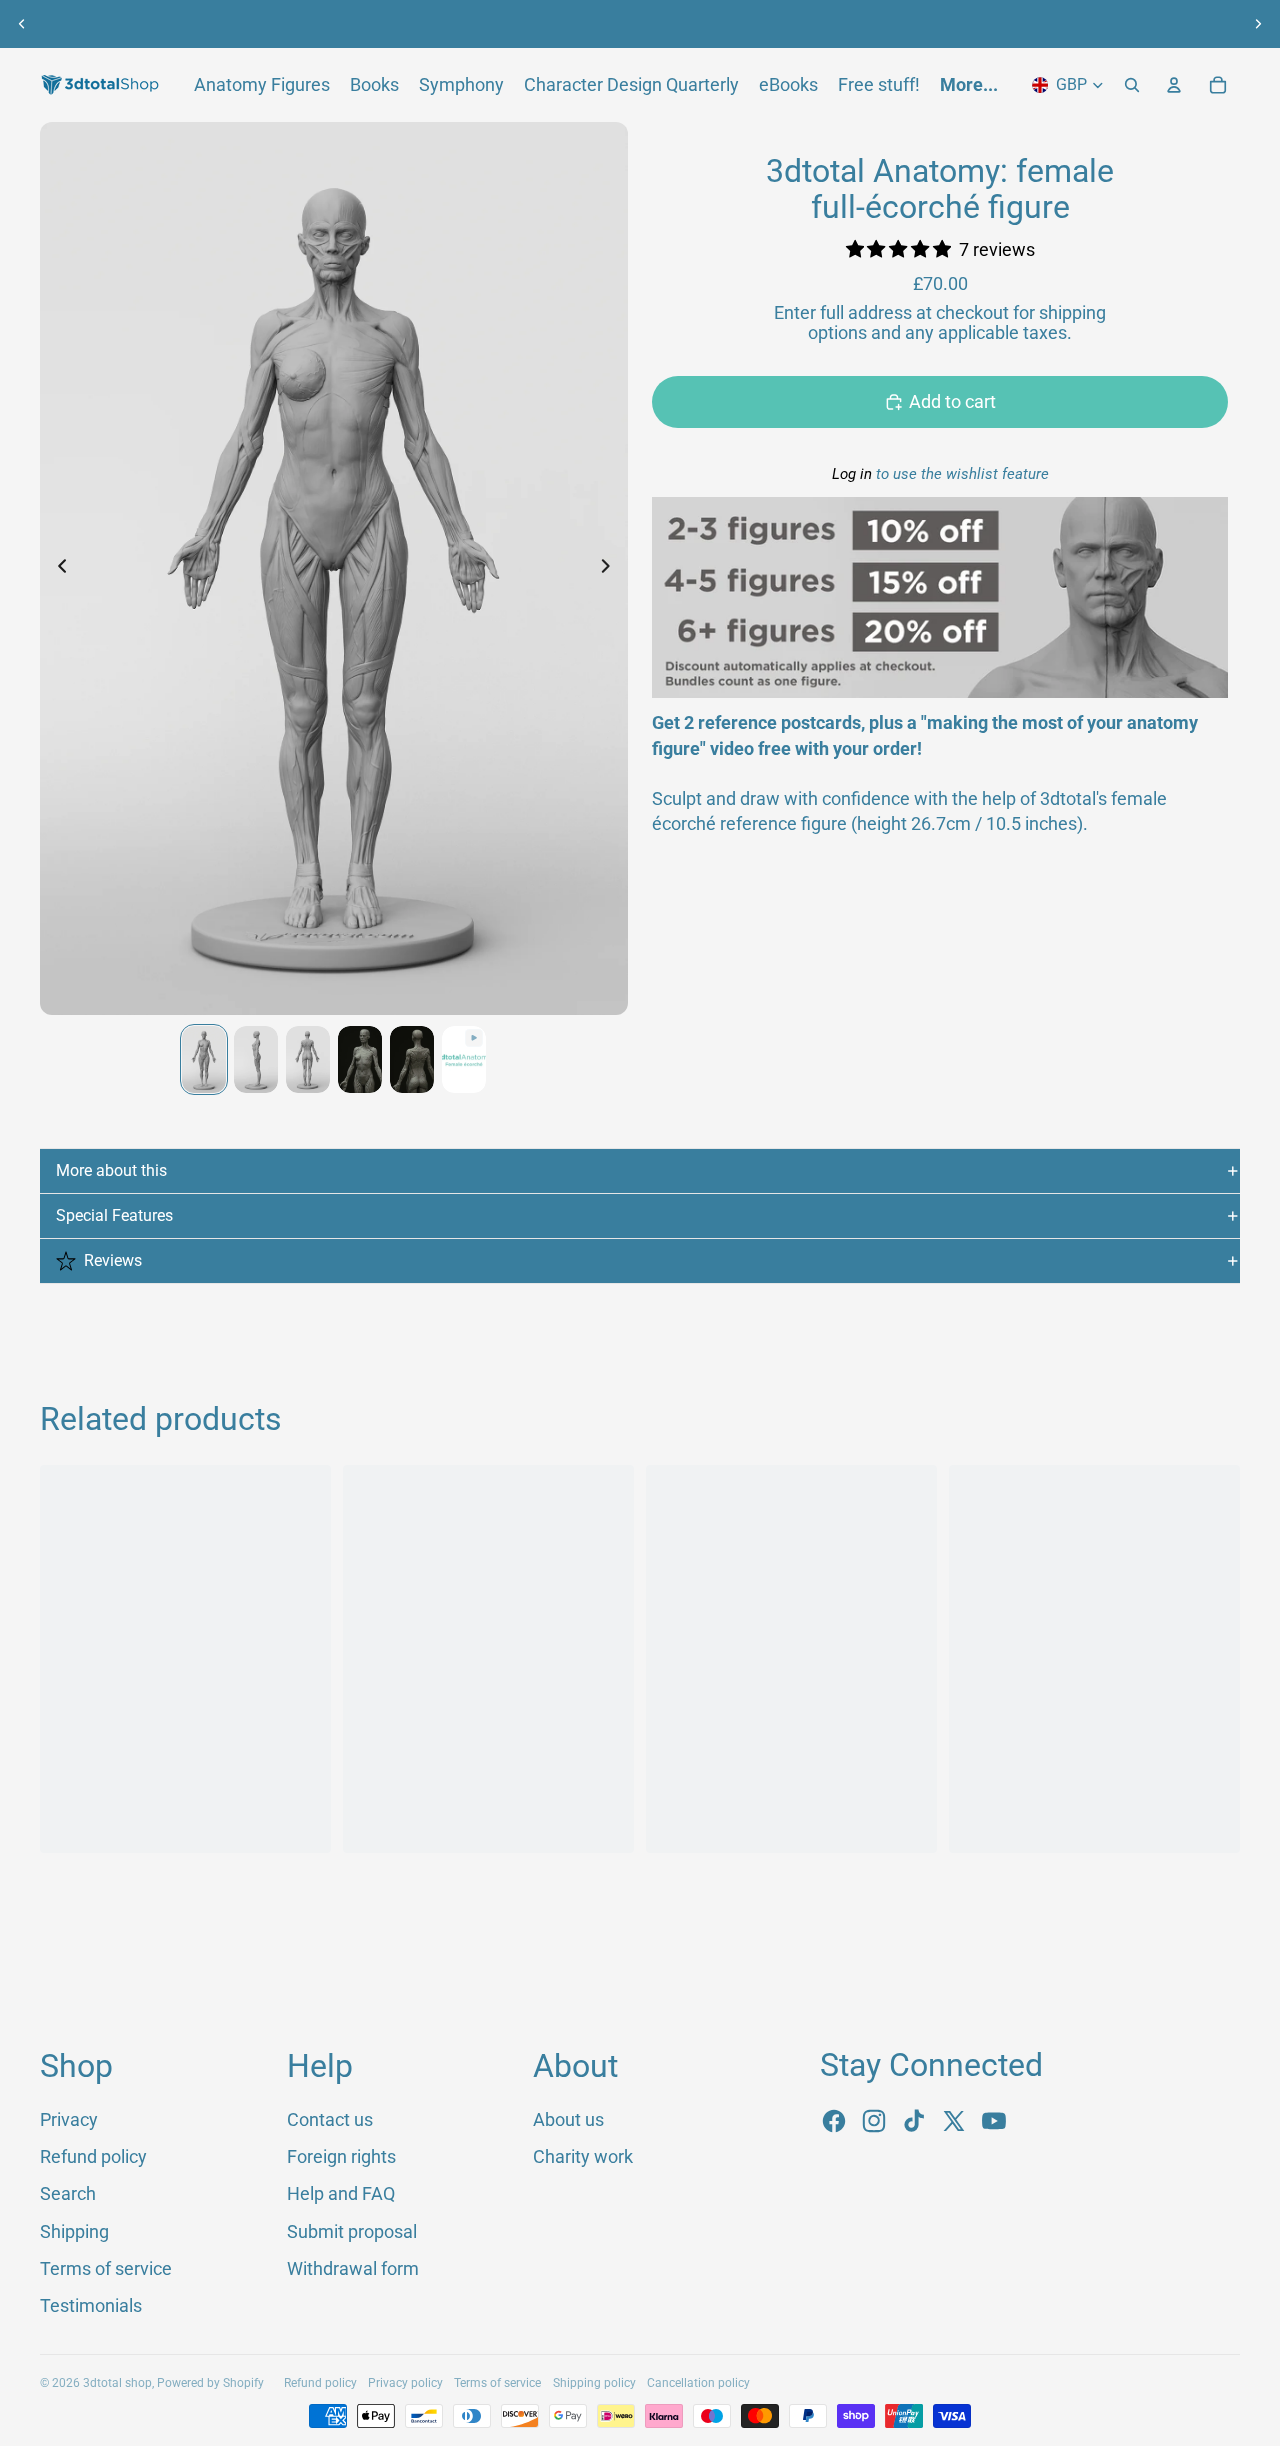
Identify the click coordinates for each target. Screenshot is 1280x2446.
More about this (111, 1170)
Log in (852, 474)
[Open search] (1132, 85)
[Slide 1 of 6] (204, 1059)
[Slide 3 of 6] (308, 1059)
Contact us (330, 2119)
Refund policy (93, 2156)
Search (68, 2193)
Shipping (74, 2231)
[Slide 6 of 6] (464, 1059)
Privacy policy (405, 2383)
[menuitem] (969, 85)
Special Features (114, 1215)
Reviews (113, 1260)
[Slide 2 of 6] (256, 1059)
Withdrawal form (353, 2268)
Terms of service (106, 2268)
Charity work (583, 2156)
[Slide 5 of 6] (412, 1059)
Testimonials (91, 2305)
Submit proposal (352, 2231)
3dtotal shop (117, 2383)
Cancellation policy (698, 2383)
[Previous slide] (22, 24)
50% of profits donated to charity (605, 24)
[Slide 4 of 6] (360, 1059)
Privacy (69, 2119)
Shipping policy (594, 2383)
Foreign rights (341, 2156)
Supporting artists (823, 24)
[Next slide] (1258, 24)
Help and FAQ (341, 2193)
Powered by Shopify (210, 2383)
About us (421, 24)
